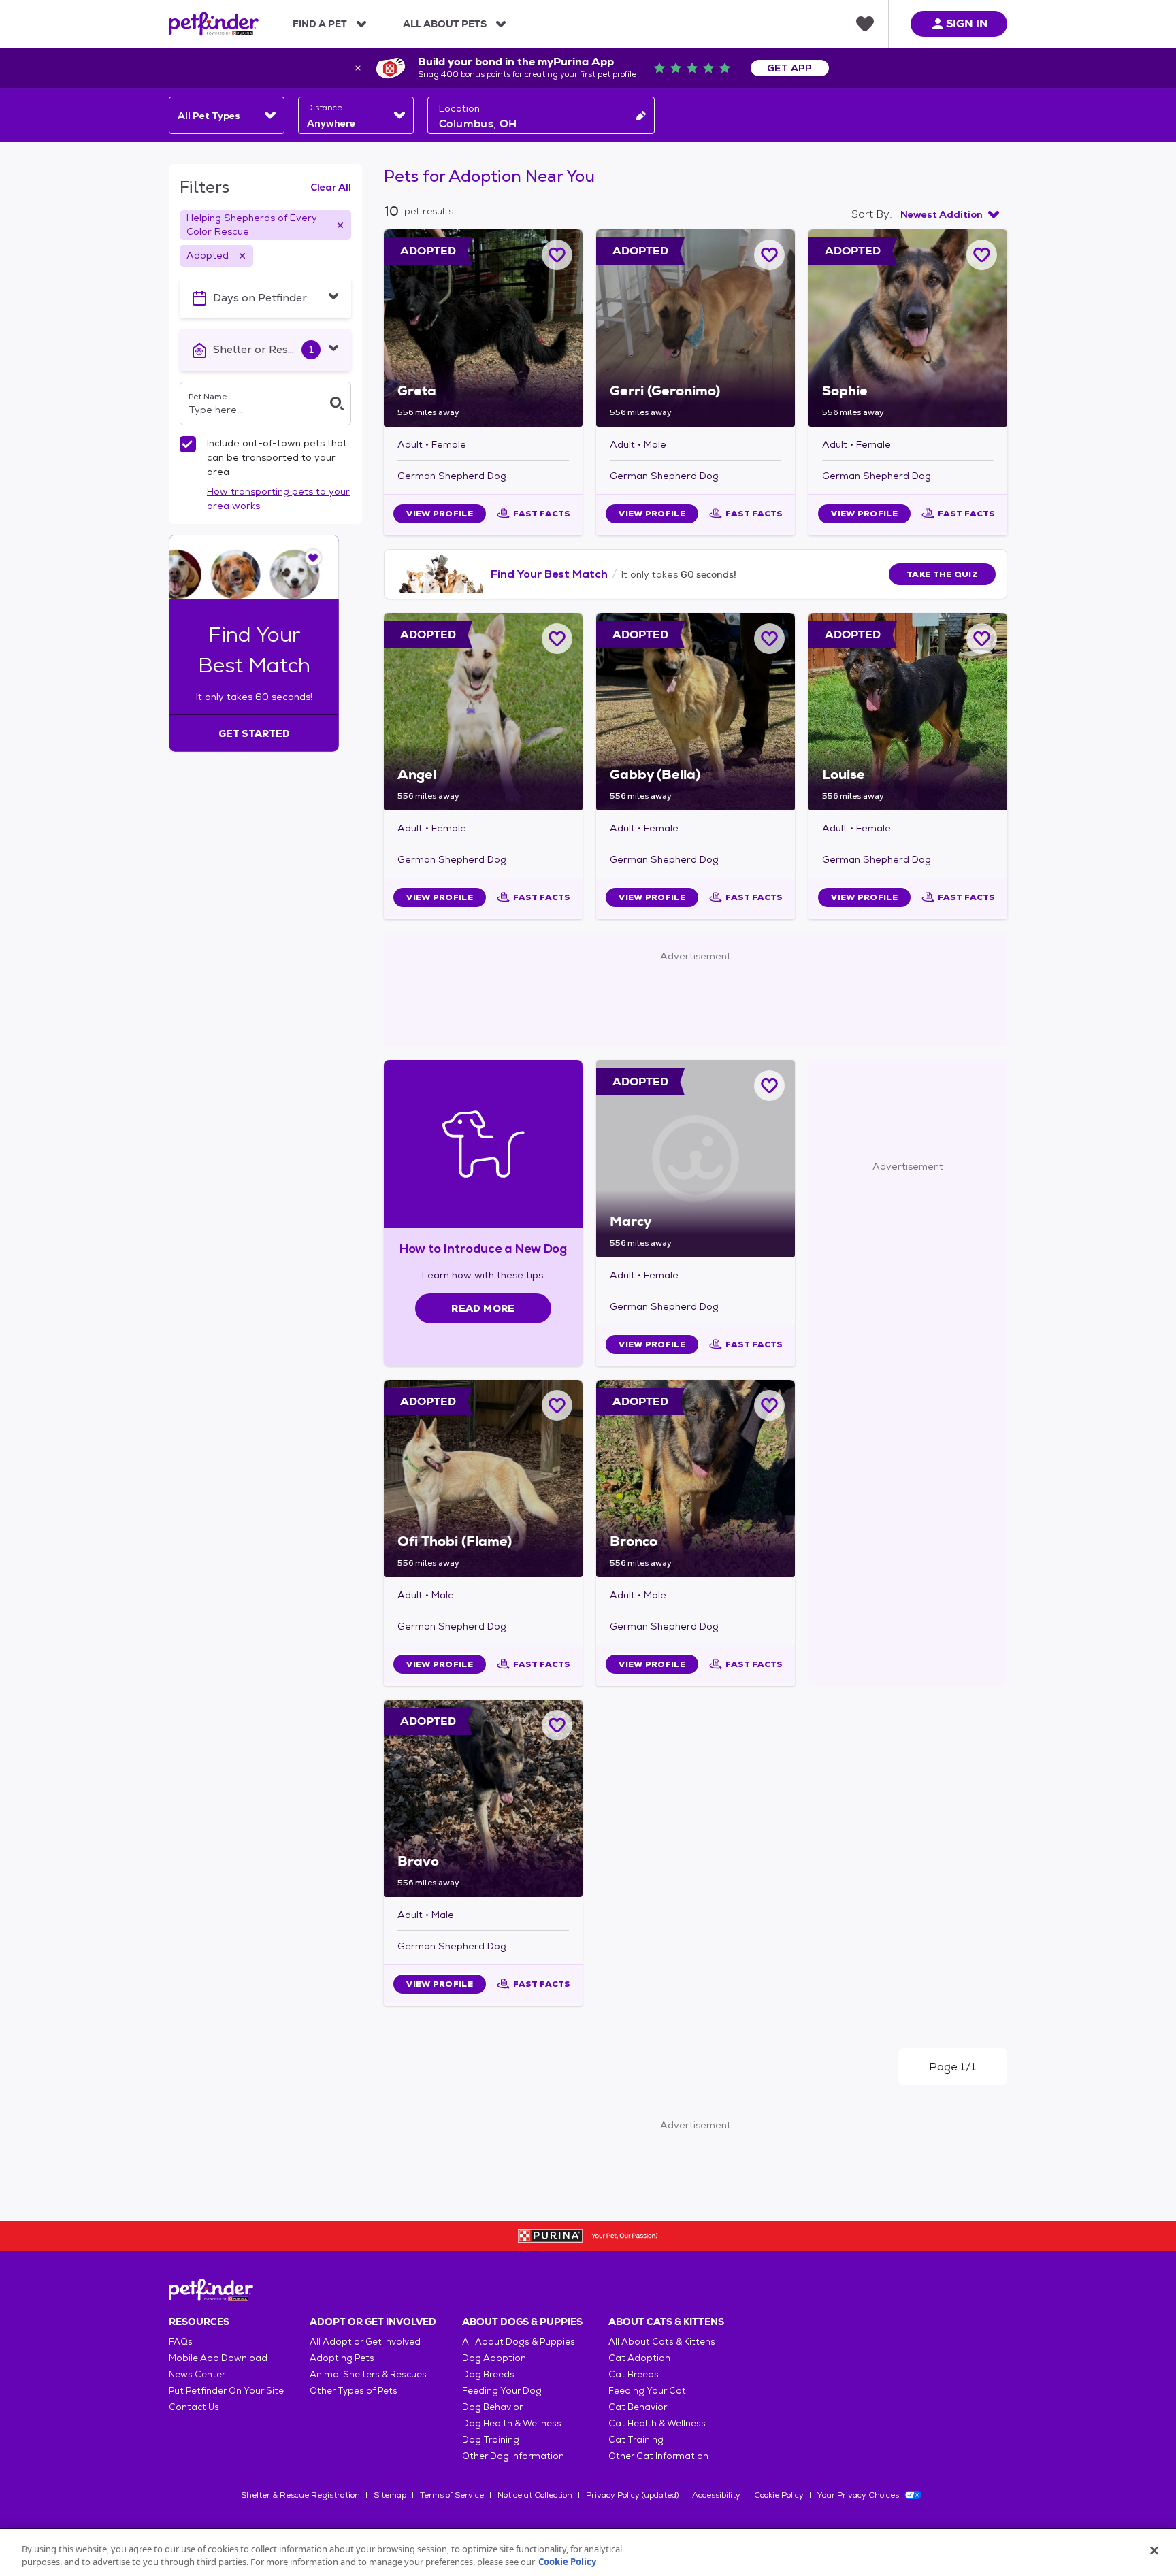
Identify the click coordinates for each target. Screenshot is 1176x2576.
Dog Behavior (492, 2407)
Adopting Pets (342, 2358)
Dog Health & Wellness (512, 2423)
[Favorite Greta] (557, 255)
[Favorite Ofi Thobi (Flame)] (557, 1405)
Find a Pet (320, 24)
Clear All (331, 187)
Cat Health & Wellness (657, 2423)
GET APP (790, 68)
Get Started (254, 733)
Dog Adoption (494, 2358)
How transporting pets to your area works (278, 498)
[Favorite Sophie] (982, 255)
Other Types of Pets (354, 2391)
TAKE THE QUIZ (942, 574)
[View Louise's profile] (908, 712)
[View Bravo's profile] (483, 1798)
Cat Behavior (638, 2407)
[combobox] (227, 115)
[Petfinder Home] (214, 24)
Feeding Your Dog (502, 2391)
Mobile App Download (218, 2358)
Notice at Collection (535, 2495)
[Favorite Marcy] (769, 1086)
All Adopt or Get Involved (365, 2342)
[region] (588, 2553)
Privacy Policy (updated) (632, 2495)
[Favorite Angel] (557, 639)
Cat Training (636, 2440)
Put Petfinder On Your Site (226, 2391)
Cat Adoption (639, 2358)
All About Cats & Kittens (662, 2342)
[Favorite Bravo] (557, 1725)
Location (459, 108)
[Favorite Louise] (982, 639)
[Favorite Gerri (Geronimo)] (769, 255)
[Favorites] (865, 24)
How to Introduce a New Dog (484, 1248)
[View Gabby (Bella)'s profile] (696, 712)
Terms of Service (452, 2495)
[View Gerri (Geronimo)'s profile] (696, 328)
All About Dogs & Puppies (519, 2342)
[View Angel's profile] (483, 712)
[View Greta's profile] (483, 328)
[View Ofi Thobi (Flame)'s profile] (483, 1479)
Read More (483, 1308)
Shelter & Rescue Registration (300, 2495)
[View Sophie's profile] (908, 328)
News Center (197, 2374)
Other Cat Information (658, 2456)
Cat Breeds (634, 2374)
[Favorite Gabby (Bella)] (769, 639)
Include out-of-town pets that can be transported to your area (277, 457)
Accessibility (716, 2495)
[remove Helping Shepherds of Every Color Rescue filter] (340, 225)
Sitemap (390, 2495)
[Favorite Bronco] (769, 1405)
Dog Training (491, 2440)
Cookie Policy (779, 2495)
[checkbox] (188, 444)
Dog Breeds (488, 2374)
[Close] (1154, 2551)
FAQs (181, 2342)
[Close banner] (358, 68)
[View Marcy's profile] (696, 1159)
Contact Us (194, 2407)
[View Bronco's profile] (696, 1479)
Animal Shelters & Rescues (368, 2374)
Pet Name (208, 397)
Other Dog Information (513, 2456)
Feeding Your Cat (647, 2391)
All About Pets (445, 24)
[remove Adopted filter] (242, 256)
